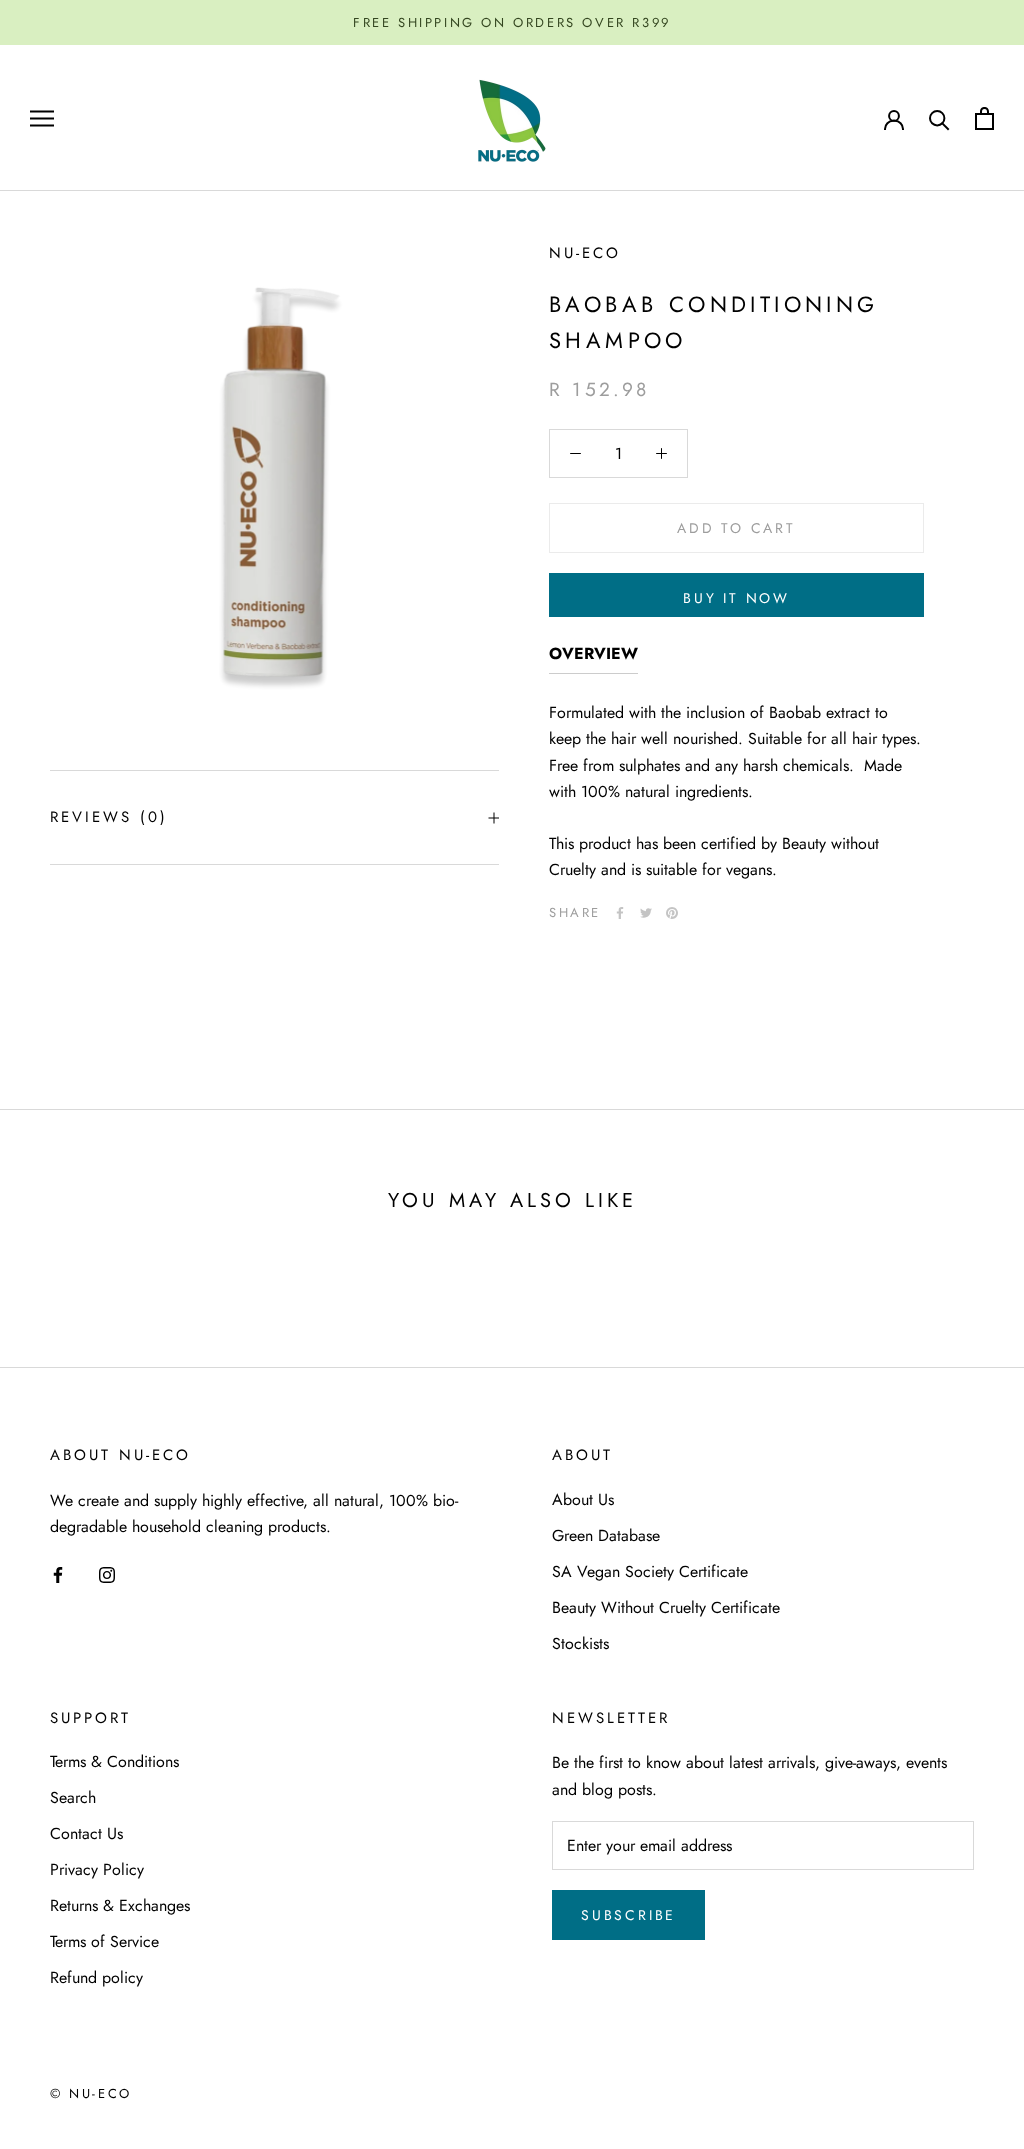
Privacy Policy (97, 1869)
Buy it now (736, 598)
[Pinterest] (672, 913)
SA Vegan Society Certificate (650, 1571)
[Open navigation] (42, 119)
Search (73, 1797)
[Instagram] (107, 1573)
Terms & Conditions (114, 1761)
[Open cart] (984, 118)
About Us (583, 1499)
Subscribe (628, 1915)
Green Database (606, 1535)
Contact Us (86, 1833)
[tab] (593, 657)
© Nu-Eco (91, 2093)
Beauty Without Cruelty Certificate (666, 1607)
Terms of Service (104, 1941)
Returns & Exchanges (120, 1905)
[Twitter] (646, 913)
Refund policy (96, 1977)
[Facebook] (620, 913)
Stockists (580, 1643)
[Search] (939, 118)
